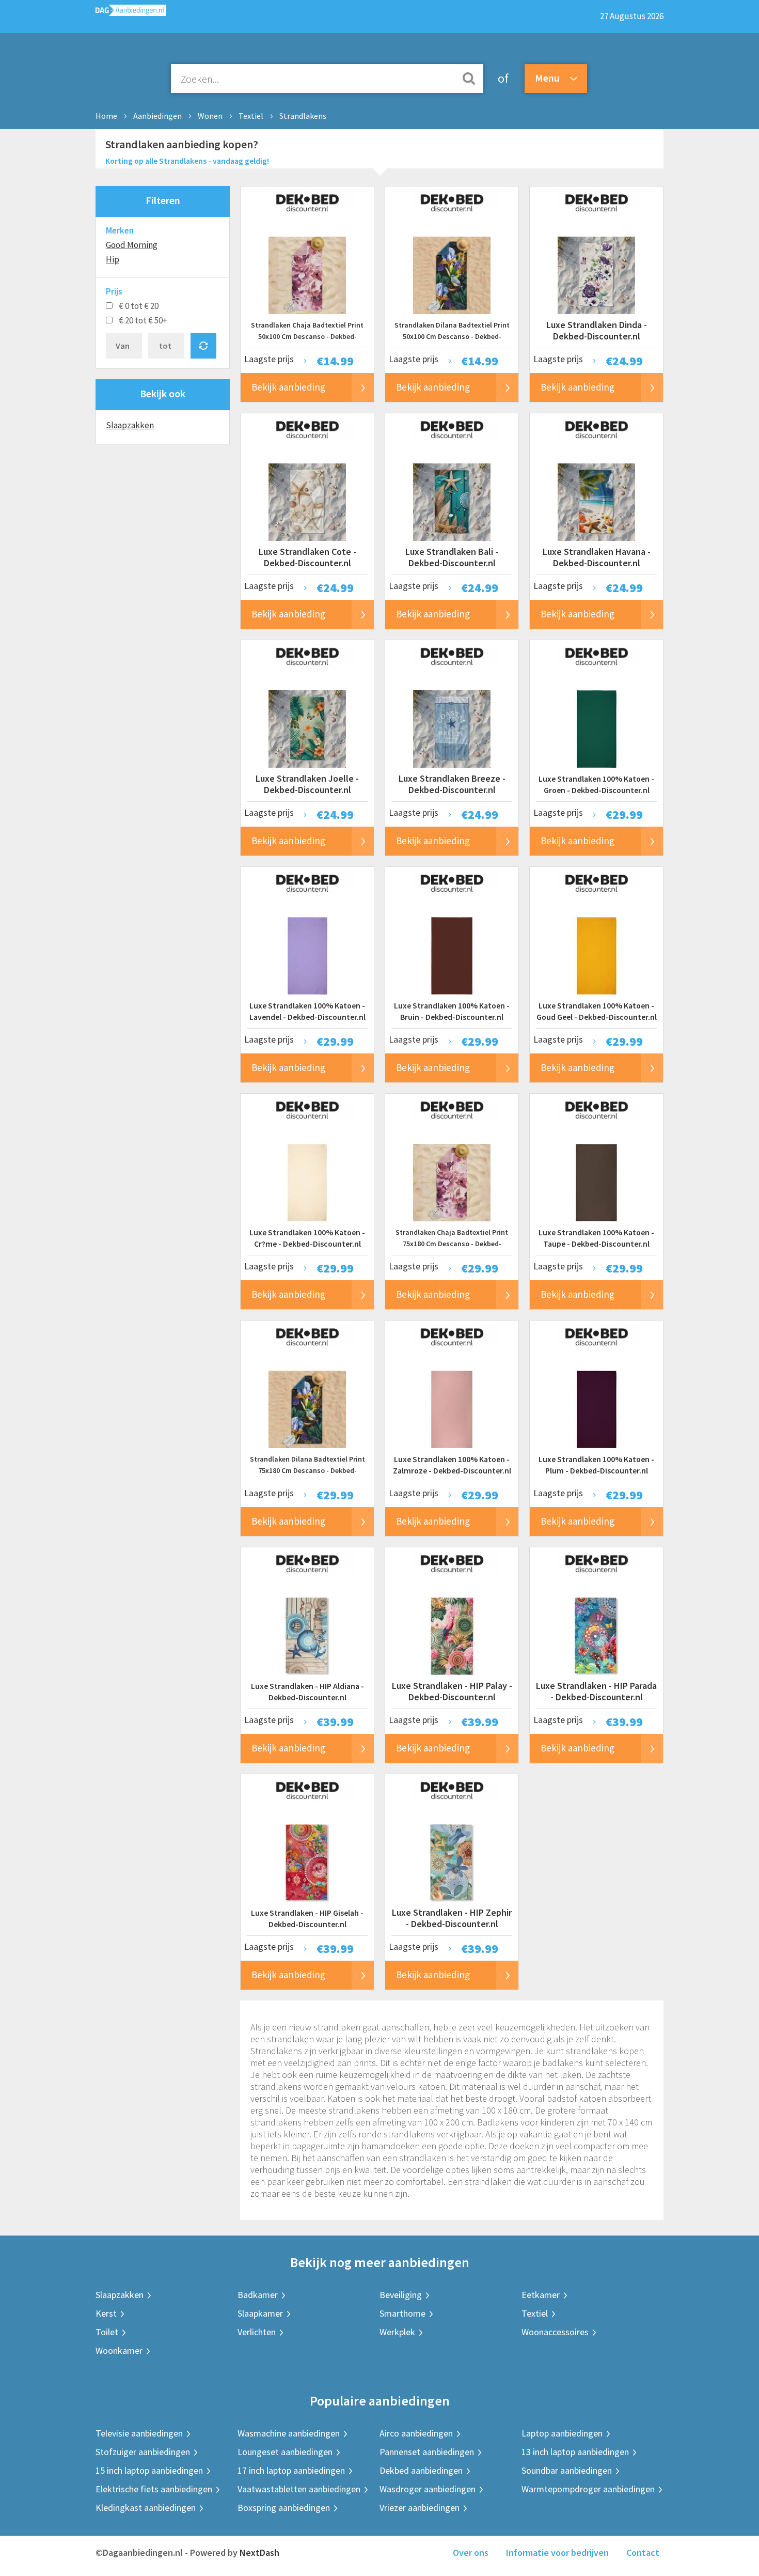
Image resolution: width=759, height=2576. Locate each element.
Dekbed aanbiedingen (421, 2470)
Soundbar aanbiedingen (567, 2470)
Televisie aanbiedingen (139, 2433)
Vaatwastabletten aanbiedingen (299, 2489)
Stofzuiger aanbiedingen (143, 2452)
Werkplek (397, 2332)
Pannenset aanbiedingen (427, 2452)
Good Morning (132, 245)
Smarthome (402, 2313)
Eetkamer (541, 2295)
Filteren (163, 200)
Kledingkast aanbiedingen (146, 2508)
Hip (113, 259)
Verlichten (257, 2332)
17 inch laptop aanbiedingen (291, 2470)
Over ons (471, 2552)
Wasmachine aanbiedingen (289, 2433)
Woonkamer (119, 2350)
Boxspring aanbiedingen (284, 2508)
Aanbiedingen (157, 116)
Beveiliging (401, 2295)
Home (106, 116)
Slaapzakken (130, 425)
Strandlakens (303, 116)
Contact (643, 2552)
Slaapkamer (260, 2313)
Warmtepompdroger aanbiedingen (588, 2489)
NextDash (259, 2552)
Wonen (210, 116)
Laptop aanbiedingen (562, 2433)
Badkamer (258, 2295)
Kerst (106, 2313)
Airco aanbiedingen (416, 2433)
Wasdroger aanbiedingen (428, 2489)
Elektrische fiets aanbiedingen (154, 2489)
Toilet (107, 2332)
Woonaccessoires (555, 2332)
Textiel (251, 116)
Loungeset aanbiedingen (285, 2452)
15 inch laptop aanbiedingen (149, 2470)
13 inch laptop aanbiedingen (575, 2452)
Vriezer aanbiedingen (420, 2508)
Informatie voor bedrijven (557, 2552)
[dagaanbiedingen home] (131, 13)
